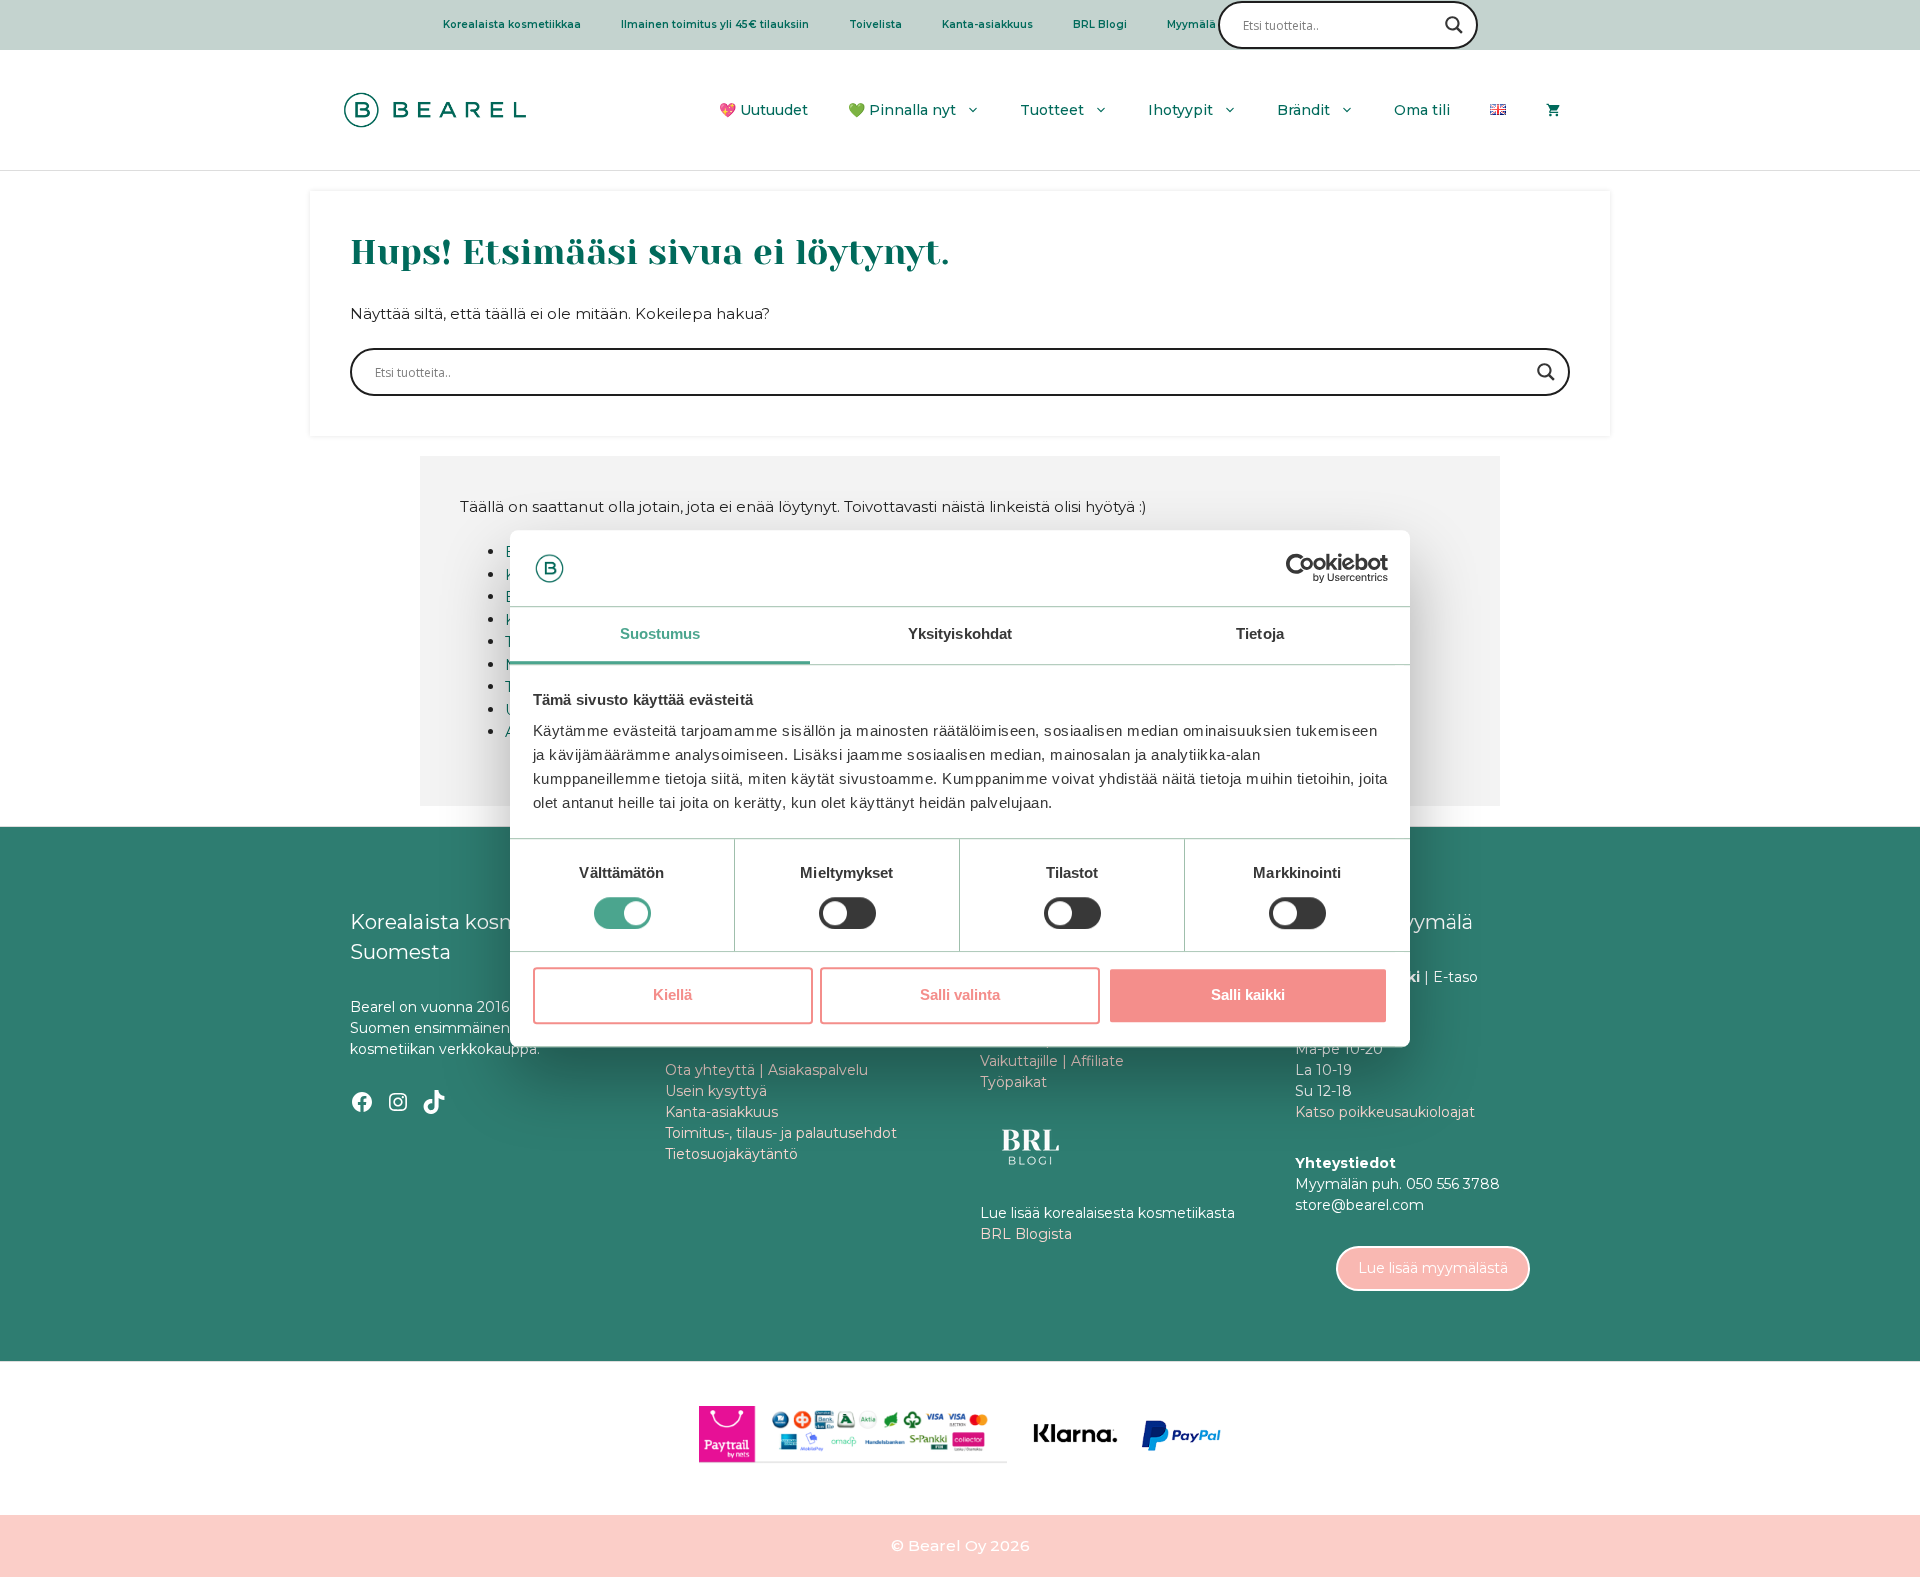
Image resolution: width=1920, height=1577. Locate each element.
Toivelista (875, 24)
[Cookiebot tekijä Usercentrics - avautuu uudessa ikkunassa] (1300, 568)
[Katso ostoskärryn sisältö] (1553, 110)
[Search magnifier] (1454, 25)
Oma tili (1422, 110)
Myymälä (1191, 24)
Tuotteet (1052, 110)
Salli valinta (960, 994)
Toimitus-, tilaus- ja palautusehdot (781, 1133)
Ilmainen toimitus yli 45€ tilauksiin (715, 24)
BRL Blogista (1026, 1234)
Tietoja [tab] (1260, 634)
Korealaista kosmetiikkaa (512, 24)
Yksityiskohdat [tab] (960, 634)
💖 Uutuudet (763, 110)
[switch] (847, 913)
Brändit (1303, 110)
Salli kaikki (1248, 994)
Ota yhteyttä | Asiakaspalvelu (766, 1070)
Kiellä (672, 994)
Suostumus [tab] (660, 634)
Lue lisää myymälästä (1433, 1268)
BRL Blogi (1100, 24)
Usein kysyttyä (716, 1091)
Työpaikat (1013, 1082)
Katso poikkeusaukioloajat (1385, 1112)
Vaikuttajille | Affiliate (1052, 1061)
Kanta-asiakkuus (987, 24)
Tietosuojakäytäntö (731, 1154)
